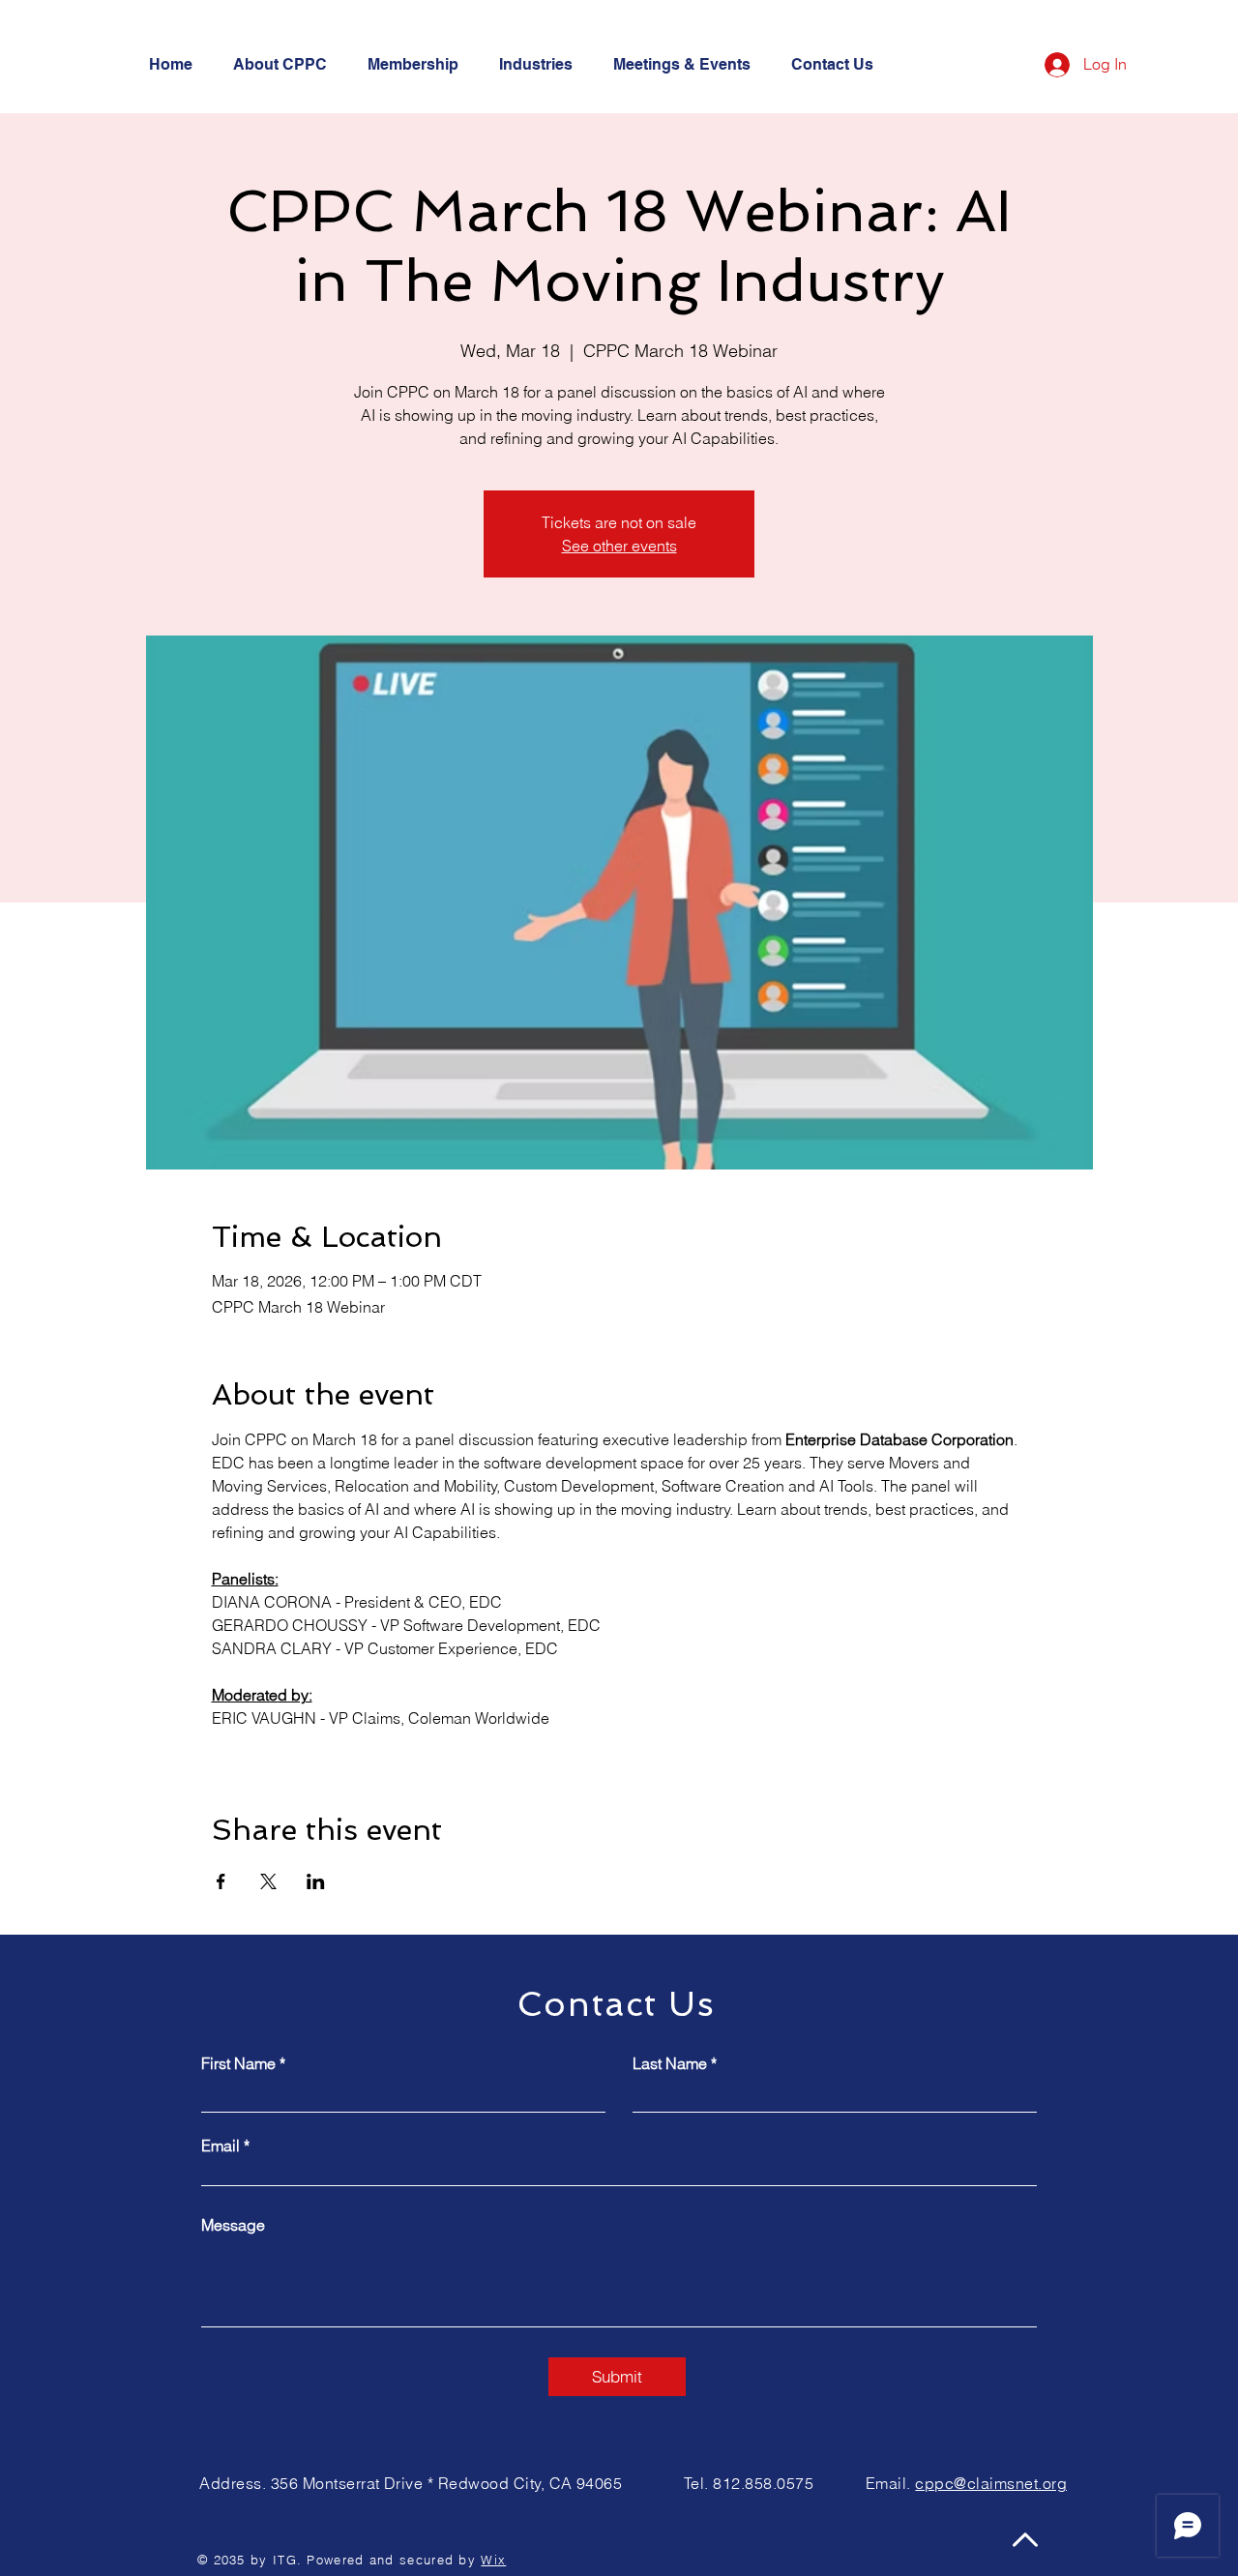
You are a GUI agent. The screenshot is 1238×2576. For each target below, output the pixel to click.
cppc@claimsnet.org (991, 2483)
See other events (619, 546)
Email (221, 2146)
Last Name (670, 2063)
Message (233, 2225)
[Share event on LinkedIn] (316, 1881)
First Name (238, 2063)
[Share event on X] (268, 1881)
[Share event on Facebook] (221, 1881)
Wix (493, 2560)
